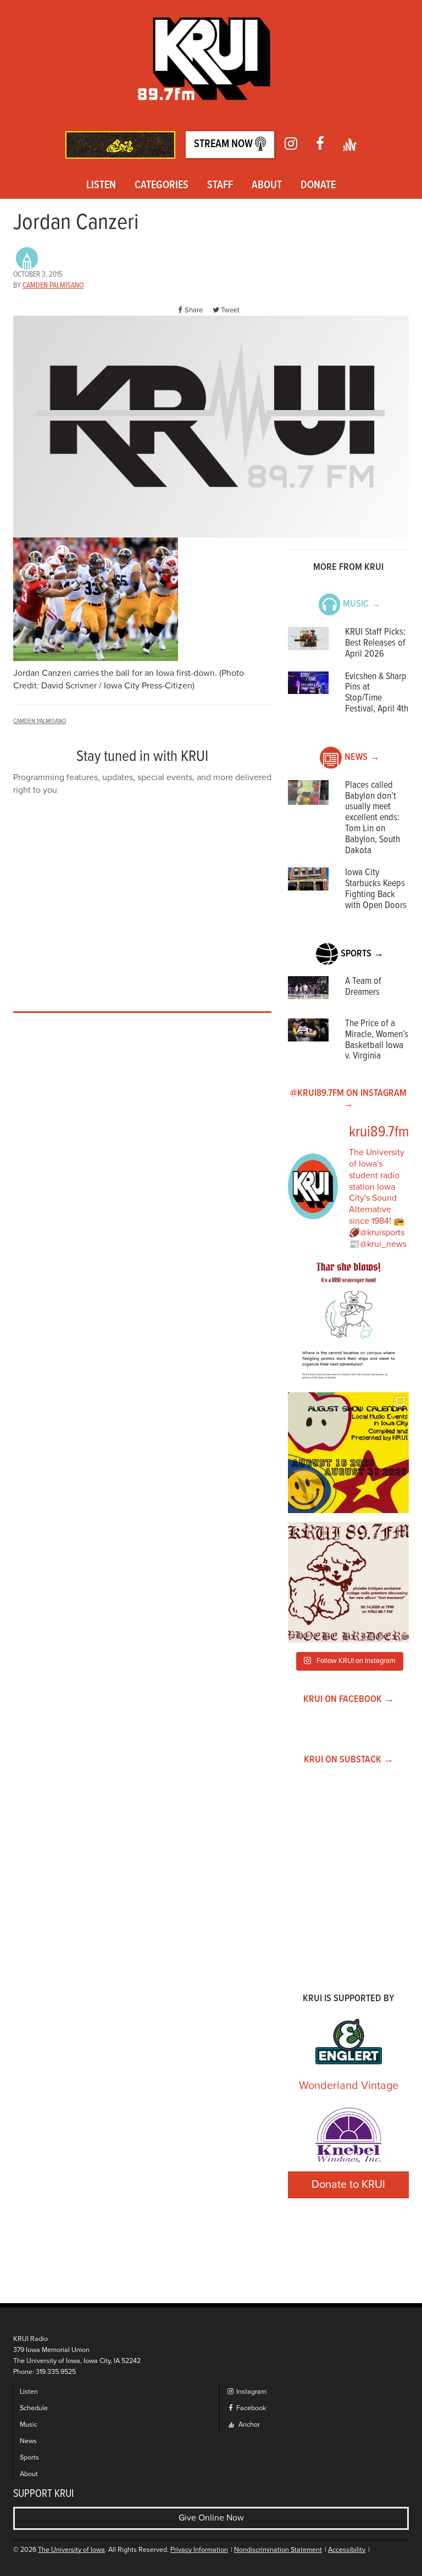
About (267, 186)
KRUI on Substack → (349, 1760)
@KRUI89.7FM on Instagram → (348, 1099)
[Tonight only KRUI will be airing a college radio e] (348, 1582)
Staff (220, 186)
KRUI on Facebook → (349, 1699)
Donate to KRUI (348, 2185)
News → (362, 757)
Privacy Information (199, 2550)
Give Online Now (211, 2518)
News (28, 2441)
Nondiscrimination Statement (278, 2550)
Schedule (34, 2408)
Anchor (248, 2425)
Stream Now (224, 144)
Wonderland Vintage (349, 2086)
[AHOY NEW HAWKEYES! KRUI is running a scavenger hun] (348, 1323)
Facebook (250, 2408)
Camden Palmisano (53, 285)
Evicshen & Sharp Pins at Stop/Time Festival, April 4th (377, 693)
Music (29, 2425)
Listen (101, 186)
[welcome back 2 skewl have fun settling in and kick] (348, 1453)
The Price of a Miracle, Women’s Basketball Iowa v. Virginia (377, 1040)
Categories (162, 186)
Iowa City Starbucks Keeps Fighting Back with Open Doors (376, 889)
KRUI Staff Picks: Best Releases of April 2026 (375, 643)
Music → (362, 604)
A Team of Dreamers (363, 987)
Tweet (230, 310)
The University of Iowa (71, 2550)
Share (194, 310)
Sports (29, 2458)
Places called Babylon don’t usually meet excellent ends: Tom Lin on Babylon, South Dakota (373, 818)
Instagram (251, 2392)
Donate (318, 186)
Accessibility (347, 2550)
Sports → (362, 954)
